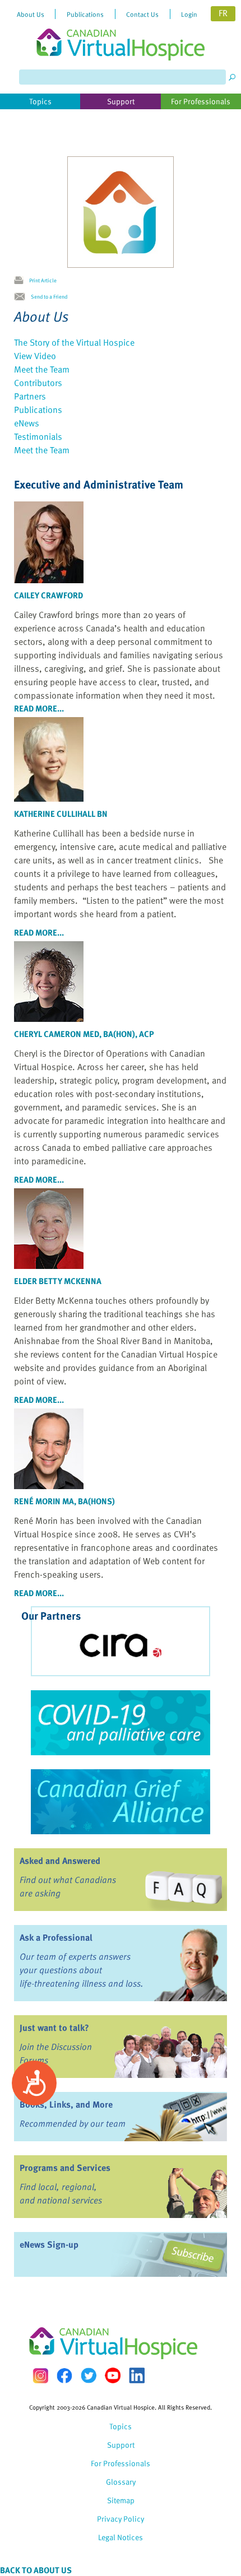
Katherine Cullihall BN (61, 813)
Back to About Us (36, 2570)
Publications (38, 410)
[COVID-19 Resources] (121, 1723)
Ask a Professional (56, 1937)
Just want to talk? (54, 2028)
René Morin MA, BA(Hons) (64, 1501)
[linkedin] (137, 2375)
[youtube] (113, 2375)
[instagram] (40, 2376)
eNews (27, 423)
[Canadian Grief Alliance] (121, 1802)
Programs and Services (65, 2168)
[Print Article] (22, 281)
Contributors (38, 383)
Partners (30, 396)
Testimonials (38, 436)
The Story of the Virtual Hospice (74, 342)
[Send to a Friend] (22, 297)
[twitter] (89, 2375)
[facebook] (64, 2376)
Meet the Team (42, 369)
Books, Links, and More (66, 2104)
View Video (35, 356)
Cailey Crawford (48, 595)
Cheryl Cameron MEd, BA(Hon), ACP (84, 1034)
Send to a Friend (49, 296)
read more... (39, 708)
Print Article (43, 280)
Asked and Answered (60, 1861)
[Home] (121, 30)
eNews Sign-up (49, 2244)
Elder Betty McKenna (58, 1281)
